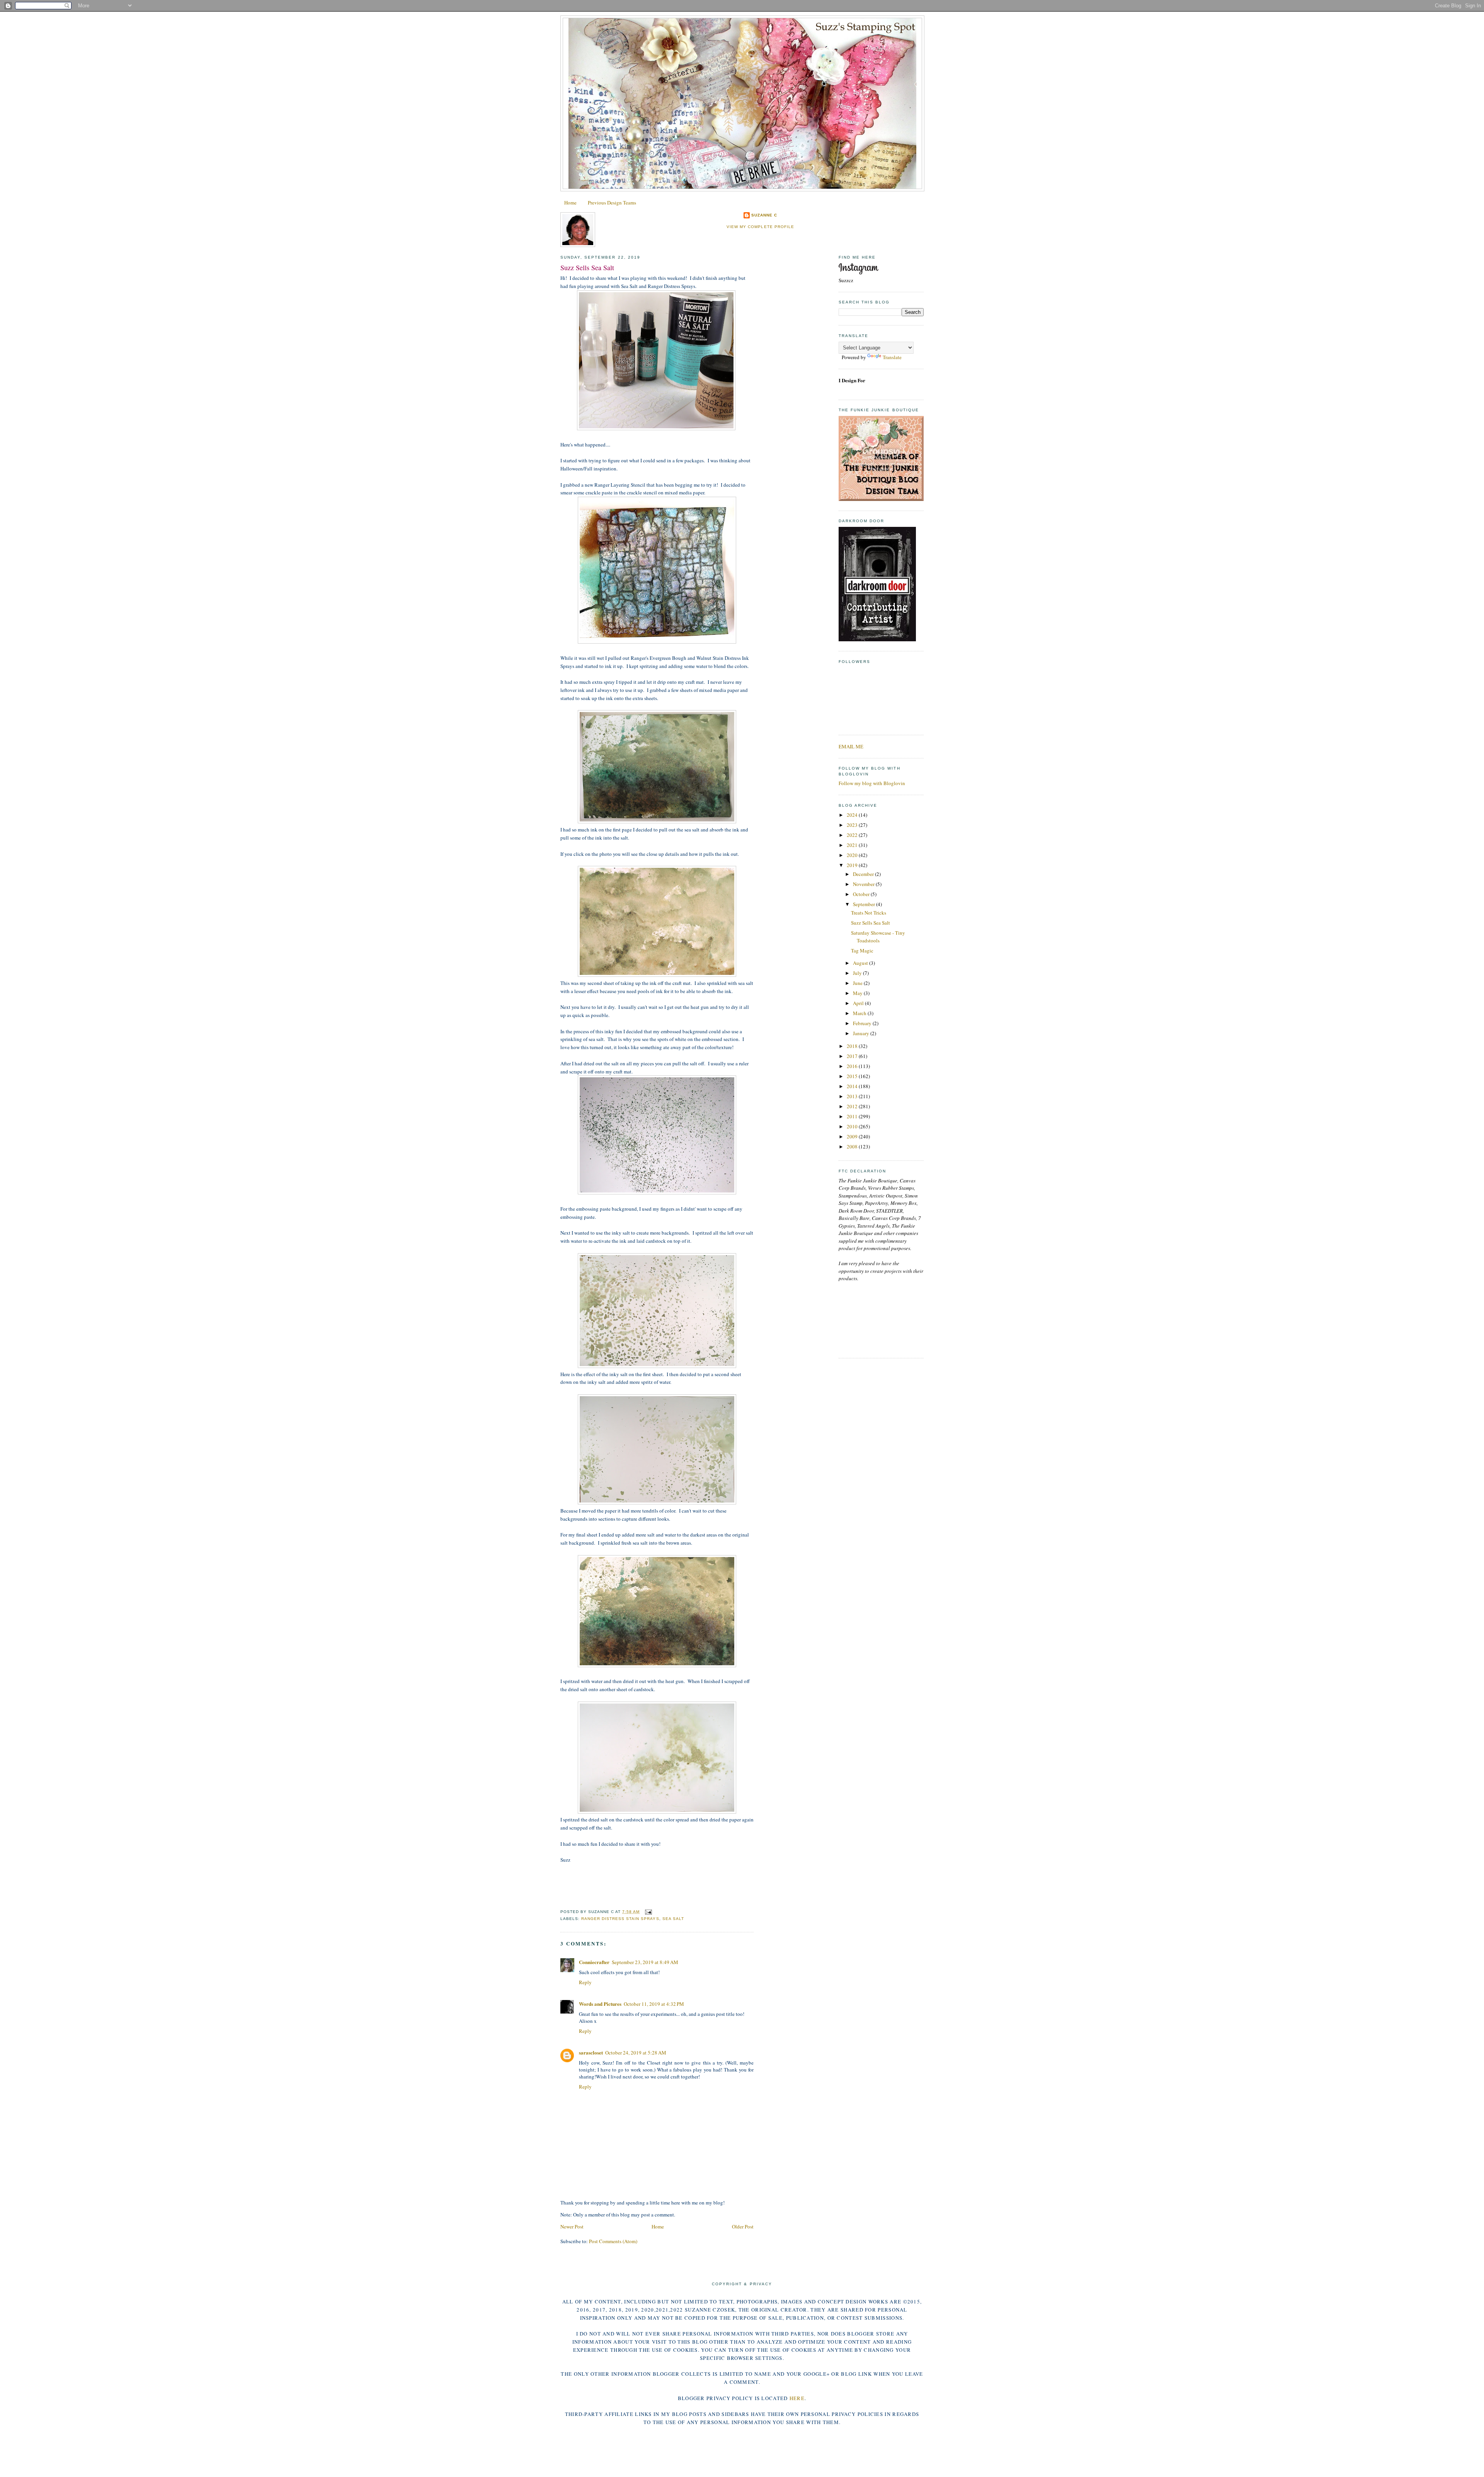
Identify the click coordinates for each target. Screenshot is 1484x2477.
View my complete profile (760, 227)
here (797, 2398)
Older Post (743, 2227)
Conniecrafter (594, 1962)
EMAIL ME (851, 746)
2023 (853, 825)
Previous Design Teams (612, 203)
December (864, 874)
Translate (892, 357)
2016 (853, 1066)
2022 (853, 835)
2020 (853, 855)
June (858, 983)
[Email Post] (647, 1912)
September (865, 904)
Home (570, 203)
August (861, 963)
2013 (853, 1096)
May (858, 993)
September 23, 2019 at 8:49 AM (645, 1962)
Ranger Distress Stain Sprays (620, 1919)
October (862, 894)
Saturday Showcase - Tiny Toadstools (878, 937)
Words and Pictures (600, 2004)
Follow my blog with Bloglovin (872, 783)
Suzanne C (764, 215)
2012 (853, 1106)
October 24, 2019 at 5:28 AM (636, 2053)
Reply (585, 1982)
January (862, 1033)
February (863, 1023)
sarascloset (591, 2052)
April (859, 1003)
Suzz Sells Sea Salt (587, 267)
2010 (853, 1126)
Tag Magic (862, 951)
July (858, 973)
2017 (853, 1056)
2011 (853, 1116)
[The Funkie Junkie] (881, 499)
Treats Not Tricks (869, 913)
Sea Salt (673, 1919)
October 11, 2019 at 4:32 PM (654, 2004)
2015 (853, 1076)
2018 (853, 1046)
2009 (853, 1136)
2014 (853, 1086)
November (864, 884)
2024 (853, 815)
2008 (853, 1147)
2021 (853, 845)
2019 (853, 865)
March (860, 1013)
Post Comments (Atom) (613, 2241)
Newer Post (572, 2227)
